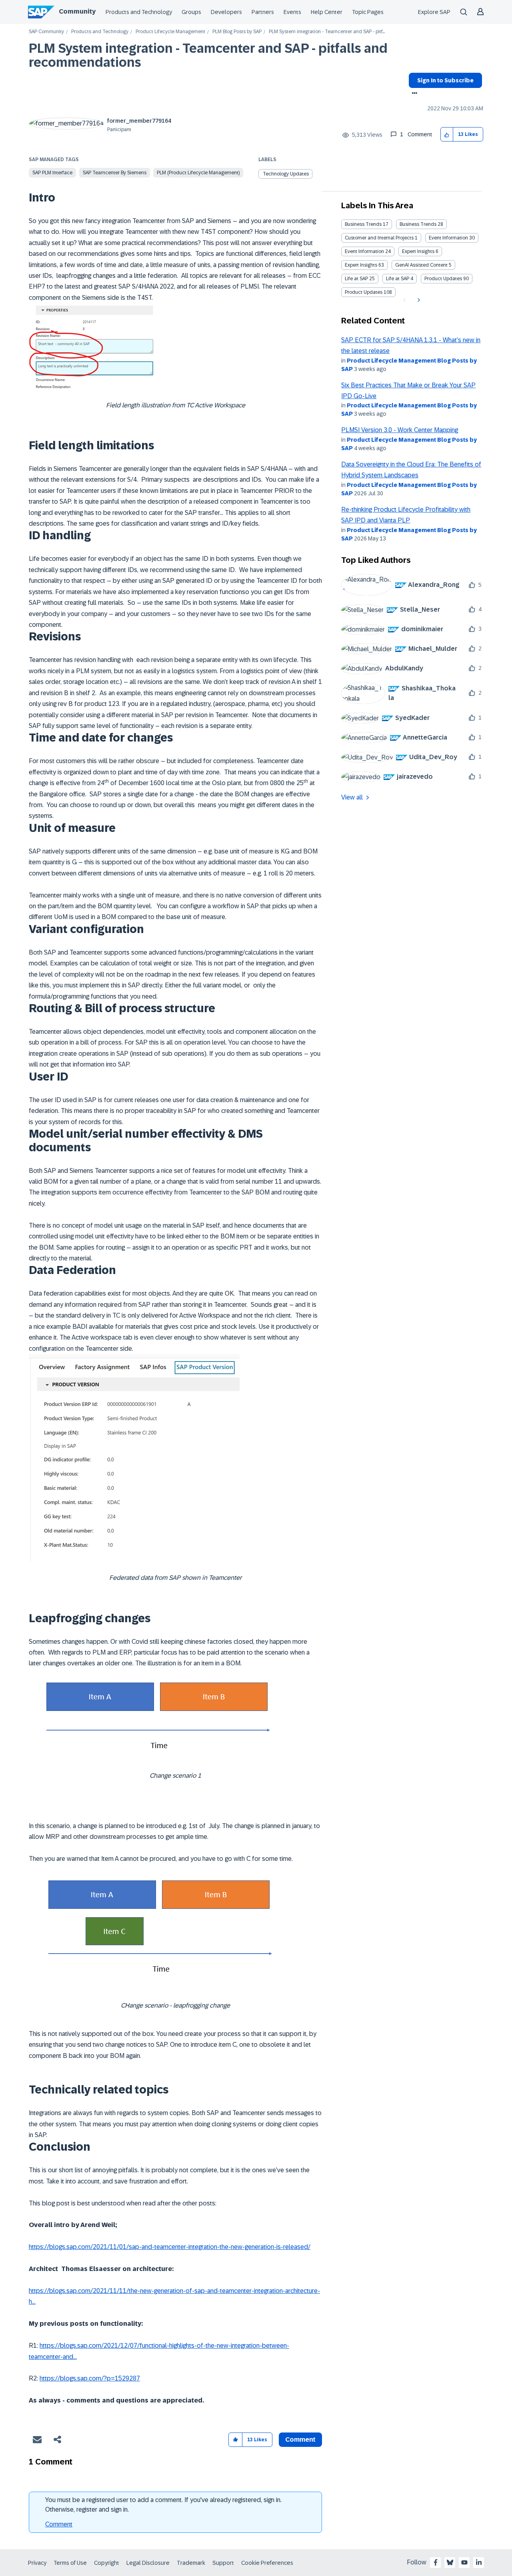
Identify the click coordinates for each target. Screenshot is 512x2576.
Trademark (191, 2563)
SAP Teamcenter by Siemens (115, 173)
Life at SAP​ (398, 279)
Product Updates (443, 279)
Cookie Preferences (267, 2563)
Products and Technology (139, 12)
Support (223, 2563)
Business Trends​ (418, 224)
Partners (263, 12)
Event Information (448, 238)
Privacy (37, 2563)
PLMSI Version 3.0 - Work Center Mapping (400, 430)
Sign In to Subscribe (445, 80)
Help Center (327, 12)
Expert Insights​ (361, 265)
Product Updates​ (364, 292)
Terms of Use (70, 2563)
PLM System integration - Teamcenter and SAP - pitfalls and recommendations (208, 55)
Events (292, 12)
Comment (59, 2524)
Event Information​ (364, 251)
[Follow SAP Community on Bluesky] (450, 2562)
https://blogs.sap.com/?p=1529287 (90, 2378)
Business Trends (363, 224)
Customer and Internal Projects (379, 238)
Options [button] (413, 94)
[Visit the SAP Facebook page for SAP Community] (436, 2562)
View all (352, 797)
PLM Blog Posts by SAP (237, 32)
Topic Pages (368, 12)
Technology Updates (286, 174)
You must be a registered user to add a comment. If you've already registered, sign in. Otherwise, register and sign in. (163, 2505)
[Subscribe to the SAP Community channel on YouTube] (464, 2562)
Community (77, 11)
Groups (191, 12)
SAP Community (46, 32)
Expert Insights (418, 251)
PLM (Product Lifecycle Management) (198, 173)
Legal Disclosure (148, 2563)
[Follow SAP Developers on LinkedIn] (479, 2562)
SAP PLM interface (52, 173)
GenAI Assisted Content (421, 265)
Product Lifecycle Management (170, 32)
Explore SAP (434, 12)
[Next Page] (418, 300)
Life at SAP (356, 279)
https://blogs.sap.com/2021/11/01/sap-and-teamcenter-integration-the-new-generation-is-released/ (170, 2247)
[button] (447, 135)
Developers (226, 12)
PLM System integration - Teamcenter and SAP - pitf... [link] (327, 32)
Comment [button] (300, 2439)
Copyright (107, 2563)
